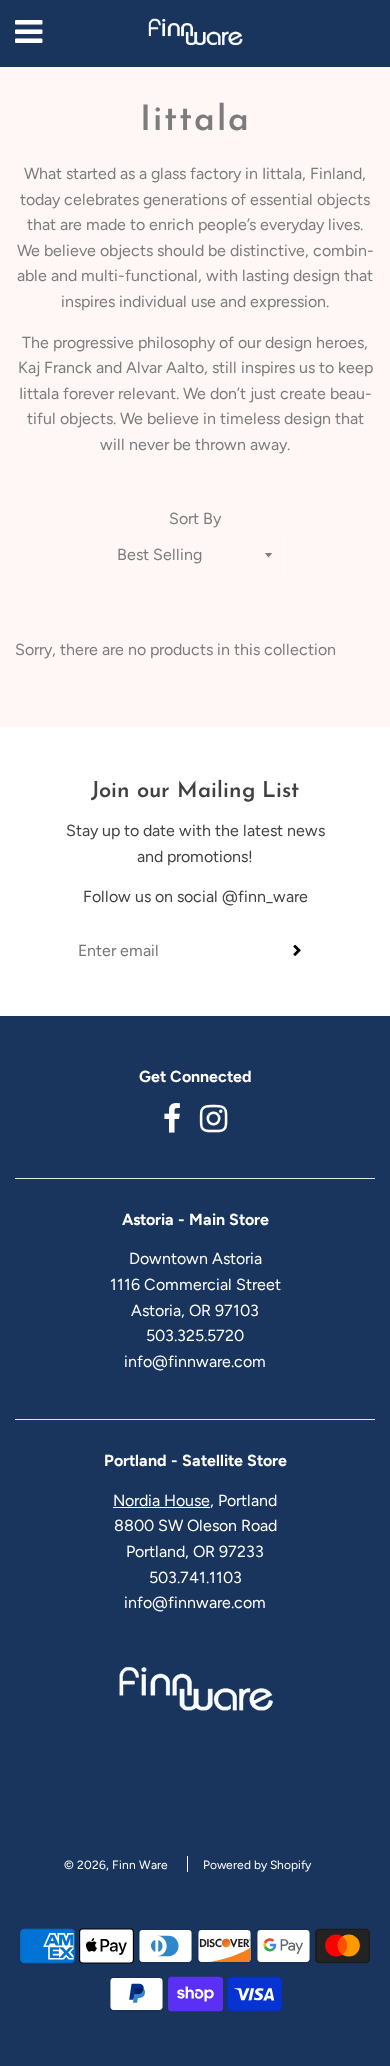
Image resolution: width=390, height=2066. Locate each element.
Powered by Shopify (257, 1865)
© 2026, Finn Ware (116, 1865)
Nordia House (161, 1500)
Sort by (195, 518)
